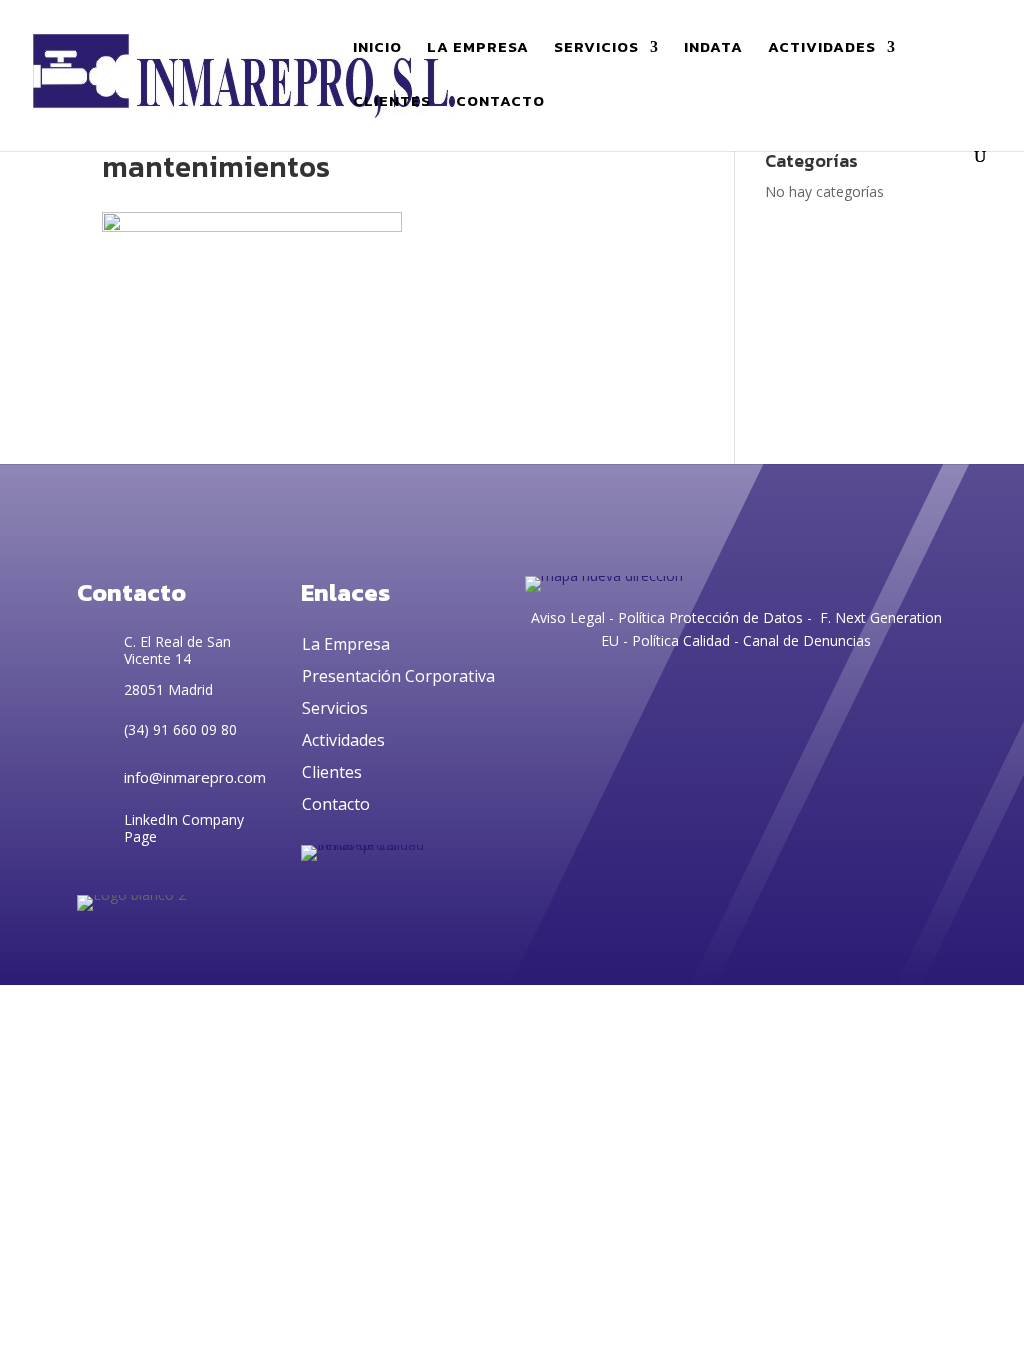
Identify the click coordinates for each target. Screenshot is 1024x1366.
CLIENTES (392, 103)
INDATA (713, 49)
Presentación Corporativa (398, 676)
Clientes (332, 772)
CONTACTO (500, 103)
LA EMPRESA (478, 49)
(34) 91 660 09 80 (180, 729)
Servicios (335, 708)
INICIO (377, 49)
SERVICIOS (596, 49)
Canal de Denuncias (807, 640)
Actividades (343, 740)
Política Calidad (681, 640)
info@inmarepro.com (195, 777)
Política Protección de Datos (708, 617)
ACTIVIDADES (822, 49)
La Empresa (346, 644)
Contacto (336, 804)
